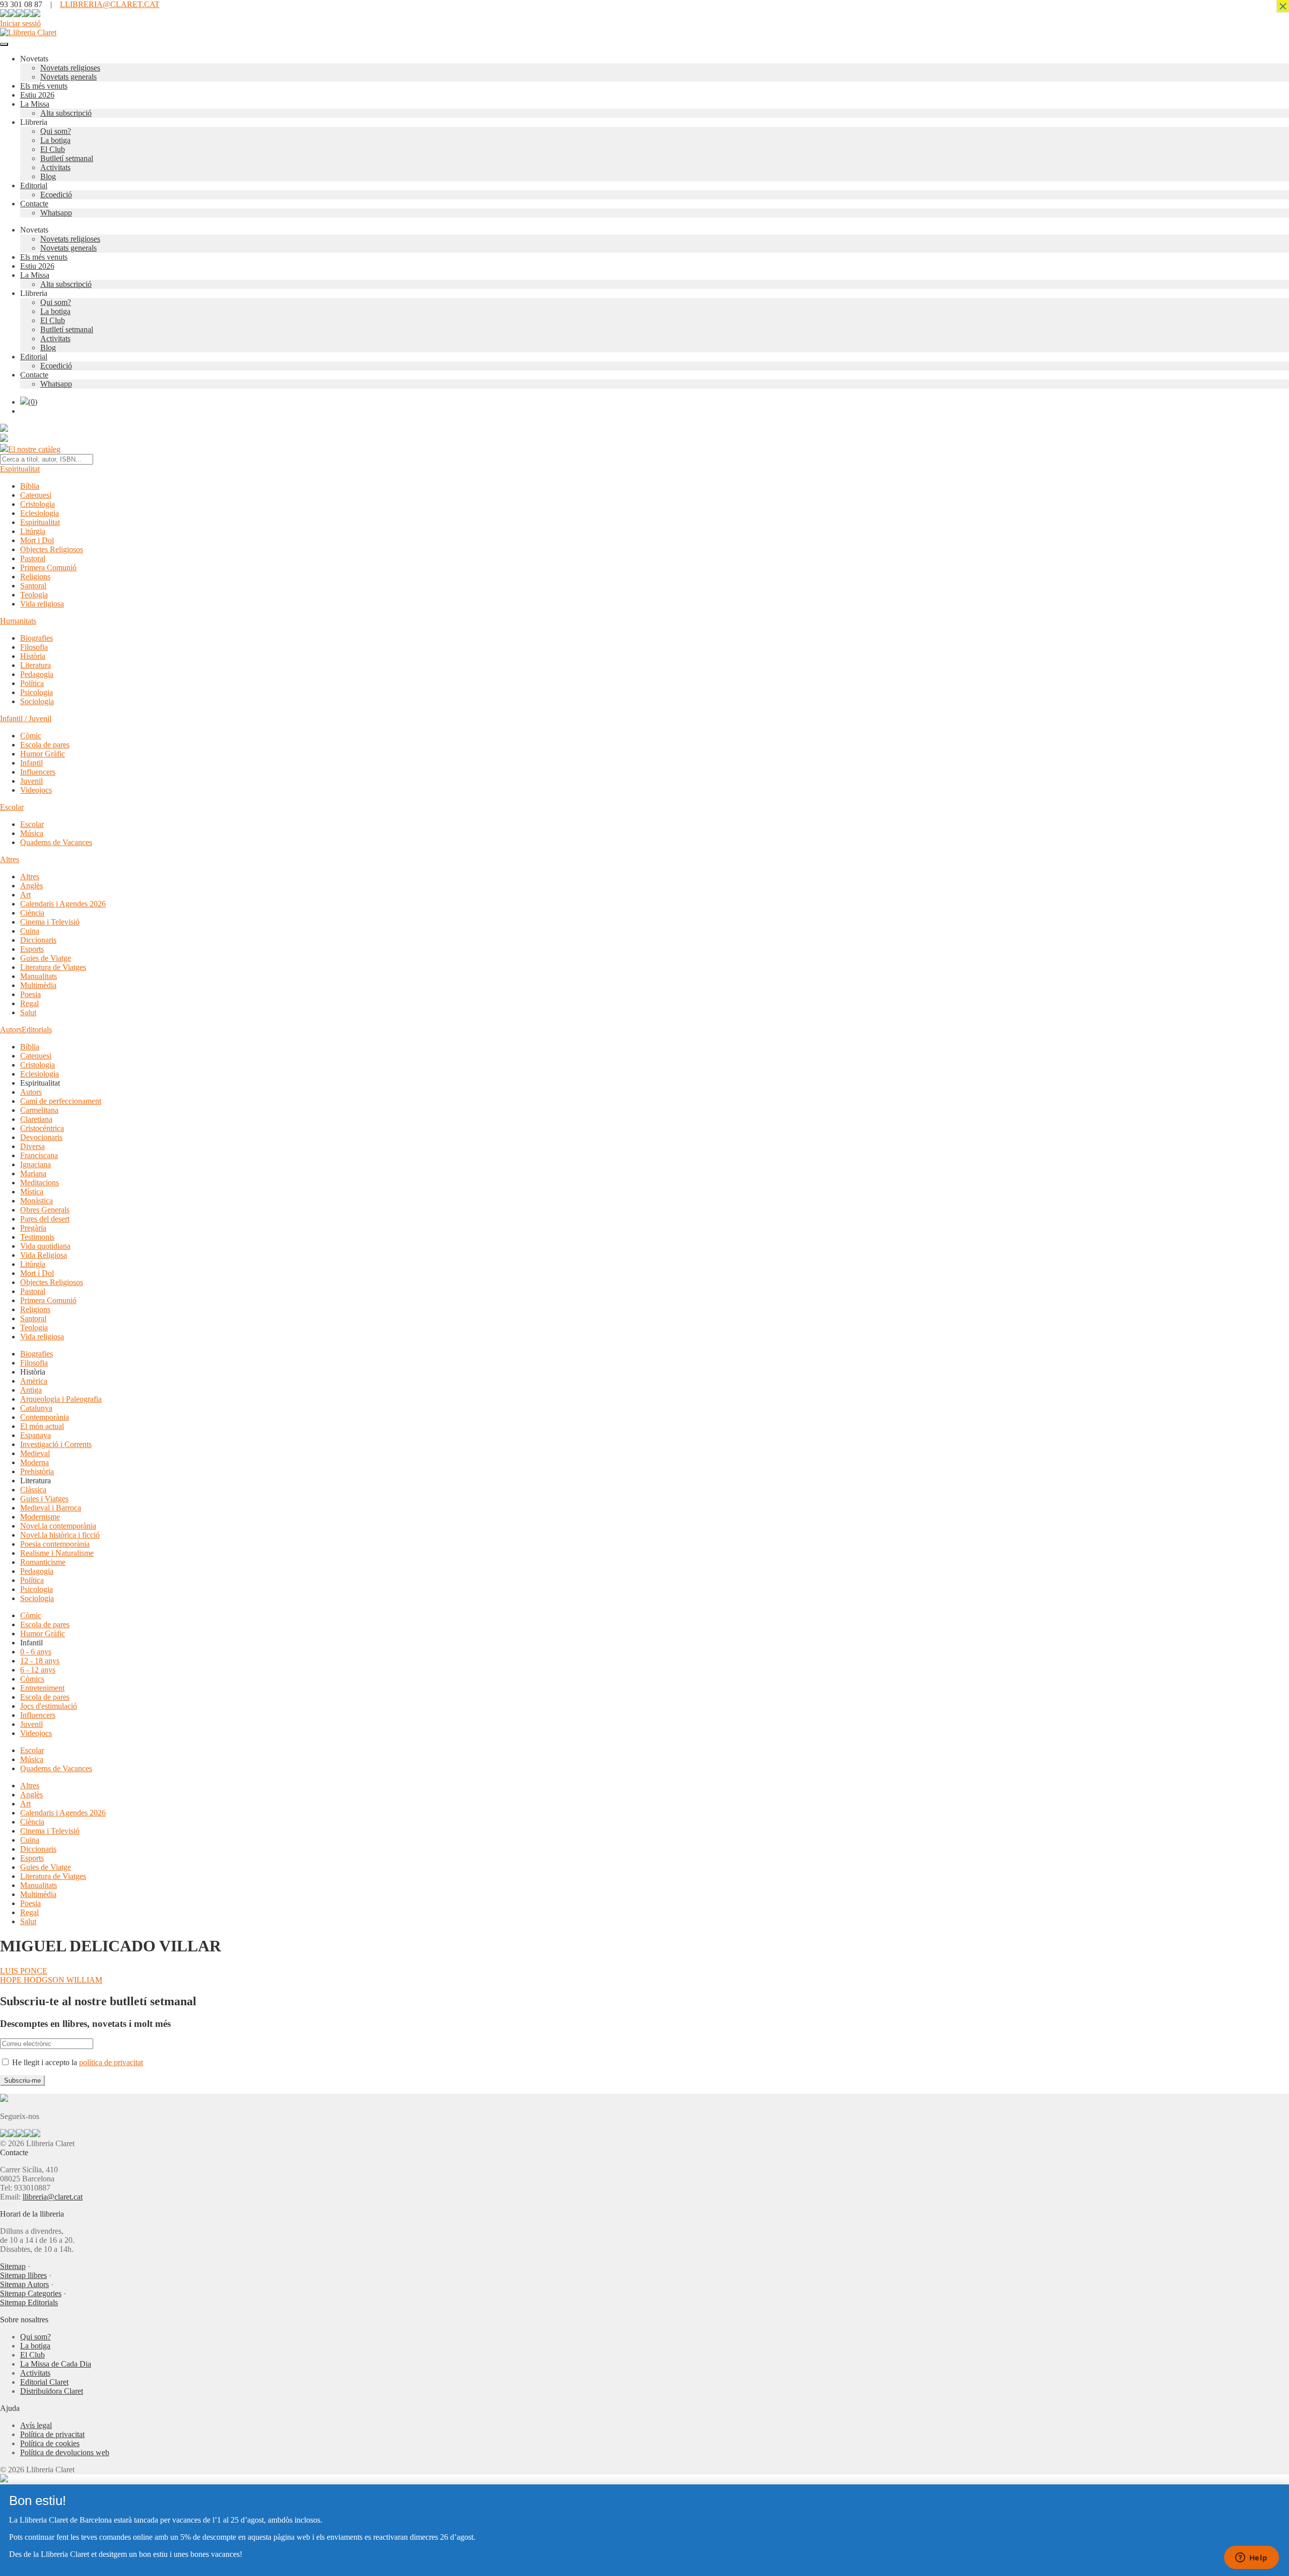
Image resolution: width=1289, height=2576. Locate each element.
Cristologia (38, 504)
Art (25, 895)
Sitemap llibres (23, 2275)
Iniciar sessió (20, 23)
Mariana (33, 1173)
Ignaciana (35, 1164)
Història (33, 656)
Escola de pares (45, 745)
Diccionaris (38, 940)
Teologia (34, 595)
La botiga (55, 140)
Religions (35, 577)
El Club (53, 149)
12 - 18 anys (40, 1661)
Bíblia (30, 486)
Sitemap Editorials (29, 2302)
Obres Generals (45, 1210)
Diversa (32, 1146)
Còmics (32, 1679)
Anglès (31, 886)
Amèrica (34, 1381)
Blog (48, 176)
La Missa (35, 104)
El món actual (42, 1426)
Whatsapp (56, 213)
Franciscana (39, 1155)
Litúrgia (33, 531)
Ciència (32, 913)
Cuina (30, 931)
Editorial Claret (44, 2382)
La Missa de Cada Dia (56, 2364)
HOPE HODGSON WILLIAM (51, 1980)
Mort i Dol (37, 540)
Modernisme (40, 1517)
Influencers (38, 772)
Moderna (34, 1462)
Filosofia (34, 647)
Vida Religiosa (44, 1255)
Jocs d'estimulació (49, 1706)
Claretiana (36, 1119)
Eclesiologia (40, 513)
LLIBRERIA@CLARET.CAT (110, 4)
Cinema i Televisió (50, 922)
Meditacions (40, 1183)
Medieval (35, 1453)
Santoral (33, 586)
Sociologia (37, 701)
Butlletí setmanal (67, 158)
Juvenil (31, 781)
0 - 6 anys (36, 1652)
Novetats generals (68, 77)
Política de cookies (50, 2443)
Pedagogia (37, 674)
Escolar (12, 807)
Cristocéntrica (42, 1128)
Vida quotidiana (45, 1246)
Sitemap (13, 2266)
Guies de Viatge (46, 958)
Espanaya (35, 1435)
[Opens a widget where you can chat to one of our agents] (1251, 2558)
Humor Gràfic (43, 754)
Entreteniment (42, 1688)
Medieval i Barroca (51, 1508)
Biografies (37, 638)
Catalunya (36, 1408)
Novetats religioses (70, 68)
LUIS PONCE (24, 1971)
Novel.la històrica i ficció (60, 1535)
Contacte (34, 204)
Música (32, 833)
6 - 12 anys (38, 1670)
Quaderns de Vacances (56, 842)
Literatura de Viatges (53, 967)
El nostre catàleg (34, 449)
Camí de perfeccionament (61, 1101)
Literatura (35, 665)
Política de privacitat (52, 2434)
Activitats (55, 167)
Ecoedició (56, 195)
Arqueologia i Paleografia (61, 1399)
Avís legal (36, 2425)
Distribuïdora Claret (52, 2391)
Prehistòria (37, 1471)
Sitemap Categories (31, 2293)
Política (32, 683)
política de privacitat (111, 2062)
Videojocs (36, 790)
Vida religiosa (42, 604)
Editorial (34, 185)
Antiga (31, 1390)
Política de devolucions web (65, 2452)
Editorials (37, 1030)
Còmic (31, 736)
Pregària (33, 1228)
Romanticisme (43, 1562)
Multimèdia (38, 985)
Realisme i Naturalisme (57, 1553)
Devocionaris (41, 1137)
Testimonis (37, 1237)
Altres (10, 859)
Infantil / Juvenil (26, 718)
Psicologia (37, 692)
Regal (29, 1003)
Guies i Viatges (44, 1499)
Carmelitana (39, 1110)
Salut (28, 1012)
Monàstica (37, 1201)
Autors (11, 1030)
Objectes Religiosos (52, 549)
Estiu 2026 (37, 95)
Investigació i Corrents (56, 1444)
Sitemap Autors (24, 2284)
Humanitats (18, 621)
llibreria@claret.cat (53, 2197)
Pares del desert (45, 1219)
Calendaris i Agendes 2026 (63, 904)
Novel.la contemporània (58, 1526)
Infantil (31, 763)
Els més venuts (44, 86)
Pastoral (33, 558)
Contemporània (45, 1417)
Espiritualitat (20, 469)
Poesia (30, 994)
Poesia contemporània (55, 1544)
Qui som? (56, 131)
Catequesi (36, 495)
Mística (32, 1192)
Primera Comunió (48, 567)
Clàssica (33, 1490)
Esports (32, 949)
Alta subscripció (66, 113)
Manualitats (39, 976)
